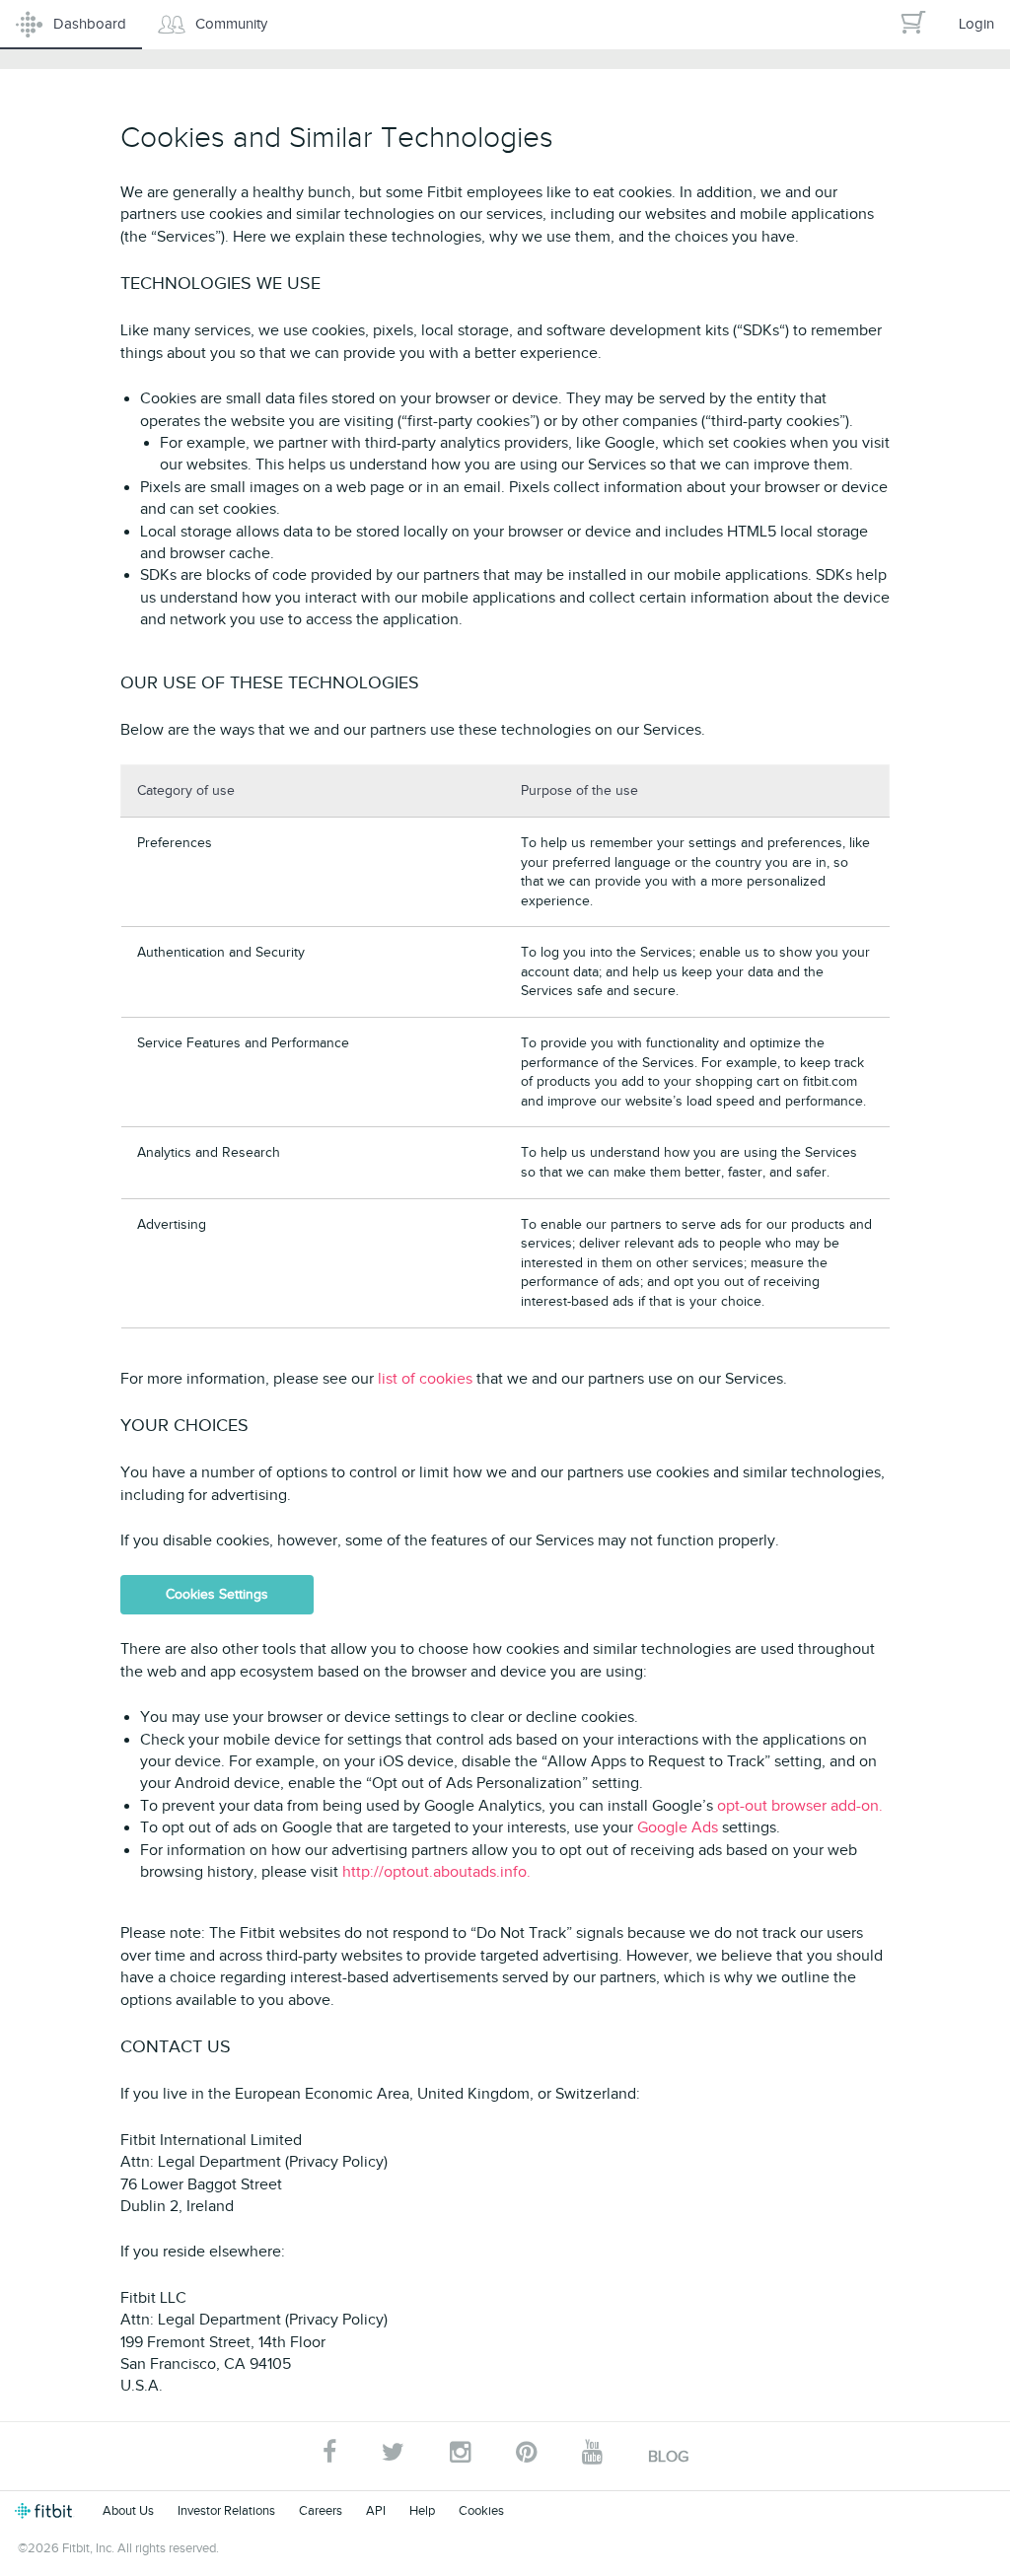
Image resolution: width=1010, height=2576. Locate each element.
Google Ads (680, 1827)
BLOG (668, 2457)
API (376, 2510)
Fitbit (47, 2511)
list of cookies (427, 1379)
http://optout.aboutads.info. (436, 1872)
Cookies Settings (217, 1594)
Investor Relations (226, 2510)
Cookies (481, 2510)
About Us (128, 2510)
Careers (321, 2510)
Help (422, 2510)
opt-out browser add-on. (800, 1806)
